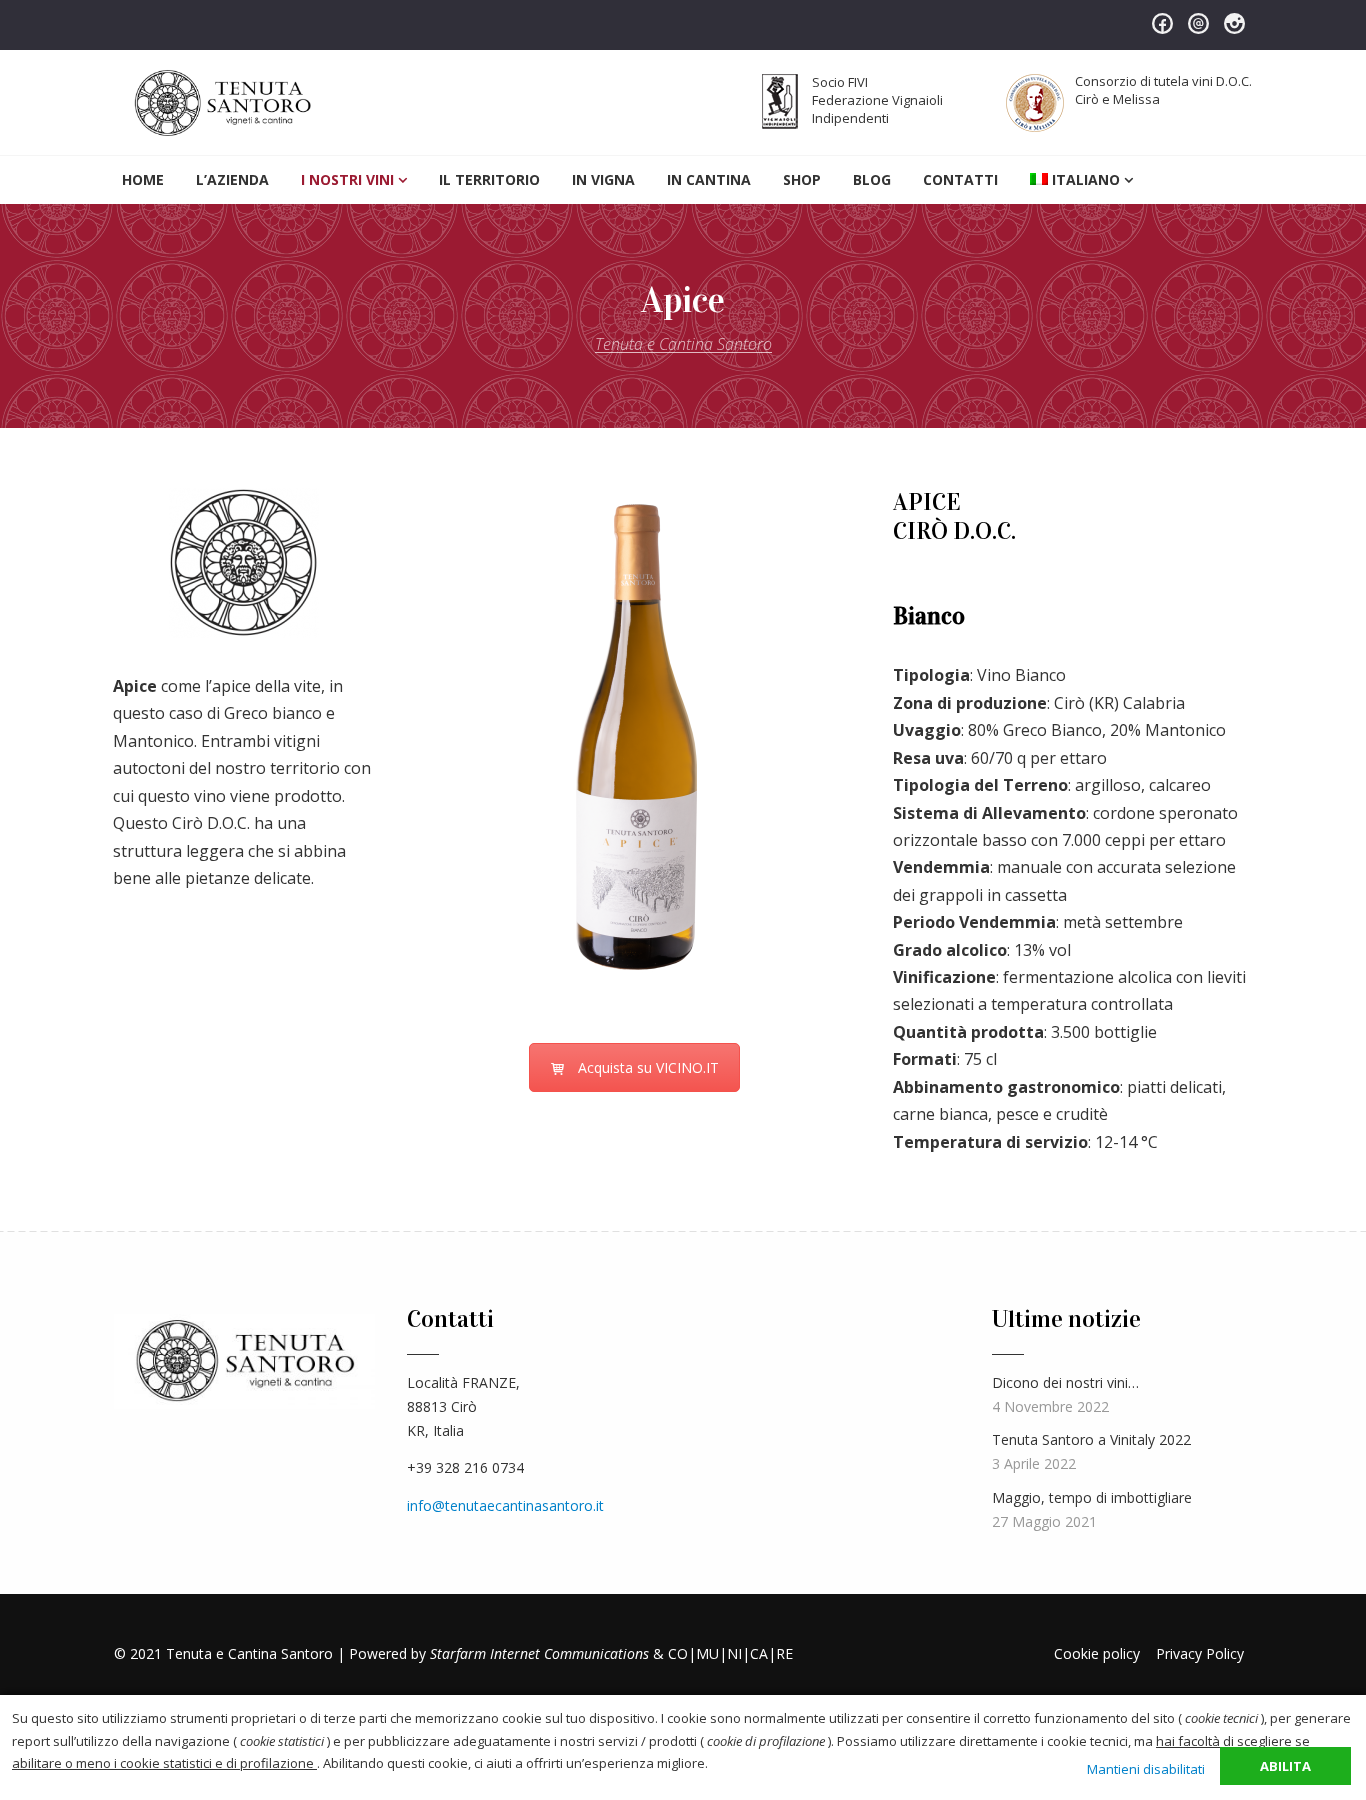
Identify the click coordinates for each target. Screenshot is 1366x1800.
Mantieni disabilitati (1146, 1769)
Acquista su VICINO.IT (648, 1067)
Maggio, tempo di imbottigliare (1092, 1497)
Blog (872, 179)
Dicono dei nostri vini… (1065, 1382)
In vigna (603, 179)
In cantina (709, 179)
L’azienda (232, 179)
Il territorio (489, 179)
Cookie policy (1097, 1653)
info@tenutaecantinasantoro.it (505, 1505)
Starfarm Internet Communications (539, 1653)
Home (143, 179)
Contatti (960, 179)
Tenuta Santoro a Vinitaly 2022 (1091, 1439)
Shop (802, 179)
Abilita (1285, 1766)
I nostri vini (347, 179)
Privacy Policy (1200, 1653)
